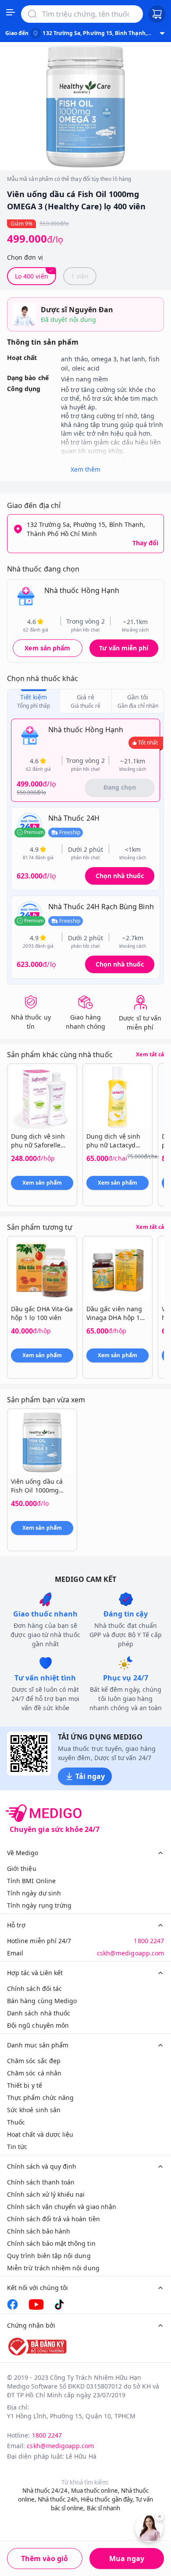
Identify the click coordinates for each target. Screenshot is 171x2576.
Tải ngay (90, 1776)
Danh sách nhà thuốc (39, 2013)
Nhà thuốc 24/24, (46, 2491)
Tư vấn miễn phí (124, 648)
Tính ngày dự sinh (34, 1893)
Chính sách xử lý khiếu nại (46, 2194)
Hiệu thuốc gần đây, (107, 2499)
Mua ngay (127, 2558)
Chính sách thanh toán (41, 2182)
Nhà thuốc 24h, (59, 2499)
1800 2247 (149, 1941)
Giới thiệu (22, 1868)
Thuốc (16, 2122)
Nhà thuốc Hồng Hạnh (82, 590)
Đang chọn (120, 787)
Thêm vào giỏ (45, 2558)
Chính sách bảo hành (39, 2231)
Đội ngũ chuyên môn (38, 2025)
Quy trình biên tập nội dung (49, 2256)
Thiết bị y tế (25, 2085)
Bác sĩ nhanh (104, 2508)
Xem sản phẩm (47, 648)
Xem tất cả (150, 1055)
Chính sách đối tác (34, 1988)
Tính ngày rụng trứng (39, 1905)
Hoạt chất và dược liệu (40, 2134)
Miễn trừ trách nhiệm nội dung (53, 2268)
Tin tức (17, 2147)
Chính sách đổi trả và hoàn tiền (53, 2219)
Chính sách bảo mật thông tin (51, 2243)
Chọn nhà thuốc (120, 876)
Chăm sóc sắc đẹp (34, 2061)
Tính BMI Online (31, 1881)
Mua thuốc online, (95, 2491)
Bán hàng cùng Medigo (42, 2001)
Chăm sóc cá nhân (34, 2073)
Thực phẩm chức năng (40, 2098)
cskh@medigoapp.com (130, 1953)
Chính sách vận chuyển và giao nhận (62, 2207)
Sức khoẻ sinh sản (34, 2110)
